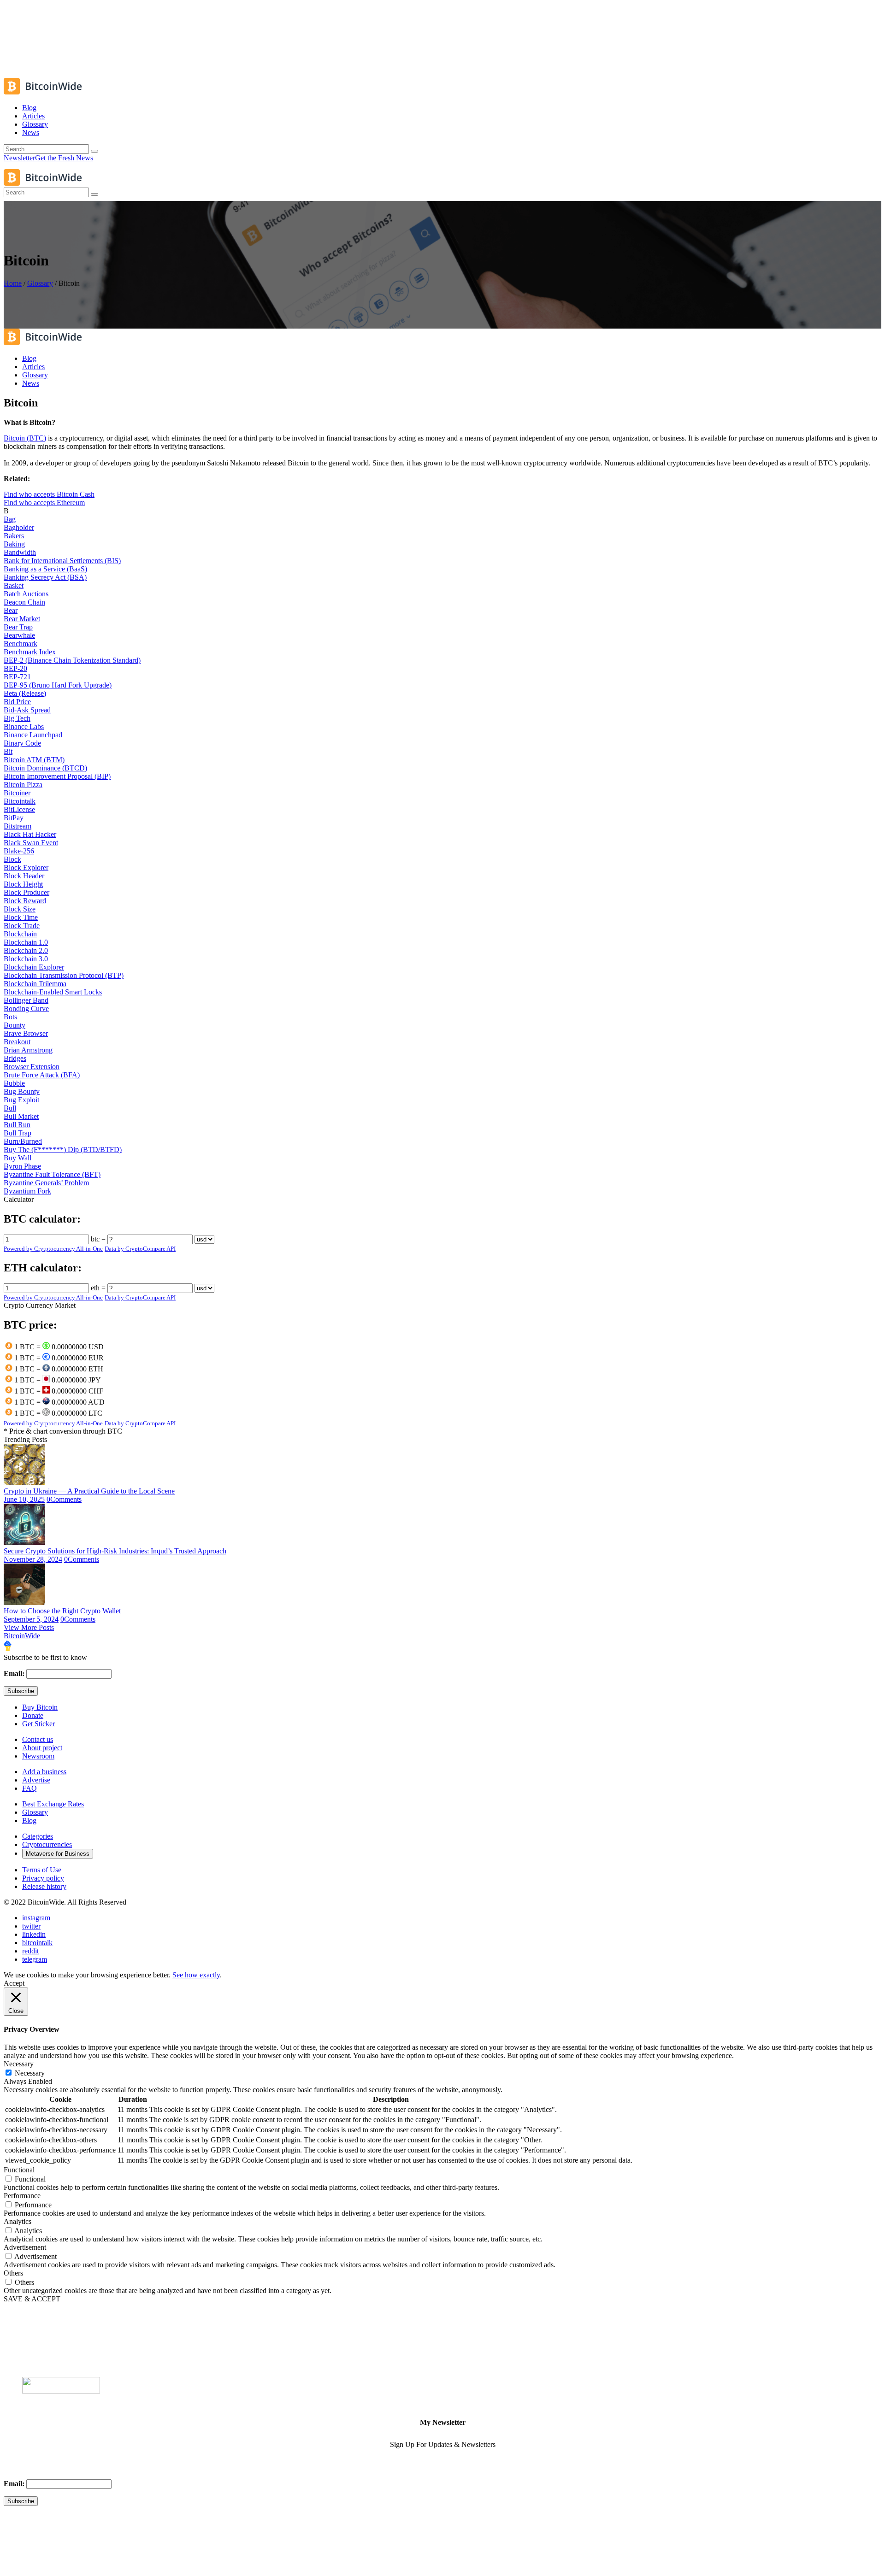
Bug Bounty (22, 1091)
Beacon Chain (24, 602)
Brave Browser (26, 1033)
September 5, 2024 (31, 1619)
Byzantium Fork (27, 1191)
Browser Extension (32, 1067)
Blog (29, 1820)
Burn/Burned (23, 1141)
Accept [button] (14, 1983)
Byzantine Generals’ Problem (46, 1183)
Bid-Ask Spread (27, 710)
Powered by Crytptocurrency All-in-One (53, 1249)
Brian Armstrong (28, 1050)
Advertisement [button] (25, 2247)
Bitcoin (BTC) (25, 438)
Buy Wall (18, 1158)
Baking (14, 544)
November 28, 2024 (33, 1559)
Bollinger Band (26, 1000)
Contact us (38, 1739)
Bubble (14, 1083)
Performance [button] (22, 2196)
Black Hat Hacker (30, 834)
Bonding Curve (26, 1009)
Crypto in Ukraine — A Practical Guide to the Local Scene (89, 1491)
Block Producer (27, 892)
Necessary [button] (19, 2064)
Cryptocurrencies (47, 1844)
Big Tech (17, 718)
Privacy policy (43, 1878)
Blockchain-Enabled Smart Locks (53, 992)
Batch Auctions (26, 594)
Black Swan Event (31, 843)
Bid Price (17, 702)
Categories (38, 1836)
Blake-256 (19, 851)
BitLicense (19, 809)
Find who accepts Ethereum (44, 503)
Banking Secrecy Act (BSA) (45, 577)
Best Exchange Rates (53, 1804)
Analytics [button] (18, 2221)
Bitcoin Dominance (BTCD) (45, 768)
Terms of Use (42, 1870)
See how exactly (196, 1975)
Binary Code (22, 743)
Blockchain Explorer (34, 967)
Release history (44, 1886)
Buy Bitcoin (40, 1707)
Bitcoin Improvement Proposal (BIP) (57, 776)
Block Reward (25, 901)
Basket (14, 585)
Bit (8, 751)
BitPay (14, 818)
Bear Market (22, 619)
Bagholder (19, 527)
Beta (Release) (25, 693)
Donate (33, 1715)
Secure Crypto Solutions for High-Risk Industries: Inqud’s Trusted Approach (115, 1551)
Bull (10, 1108)
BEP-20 (15, 668)
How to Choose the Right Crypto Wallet (62, 1611)
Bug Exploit (21, 1100)
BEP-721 (17, 677)
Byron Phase (22, 1166)
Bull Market (21, 1116)
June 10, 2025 (24, 1499)
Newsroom (38, 1756)
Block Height (23, 884)
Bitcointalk (20, 801)
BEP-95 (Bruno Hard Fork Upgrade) (58, 685)
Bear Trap (18, 627)
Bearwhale (19, 635)
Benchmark (21, 644)
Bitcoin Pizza (23, 785)
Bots (10, 1017)
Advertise (36, 1780)
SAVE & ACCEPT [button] (32, 2299)
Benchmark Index (30, 652)
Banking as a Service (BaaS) (45, 569)
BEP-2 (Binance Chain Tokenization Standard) (72, 660)
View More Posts (29, 1627)
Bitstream (18, 826)
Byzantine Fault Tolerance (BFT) (52, 1174)
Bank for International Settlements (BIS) (62, 561)
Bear (11, 610)
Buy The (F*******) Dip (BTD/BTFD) (63, 1150)
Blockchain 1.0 (26, 942)
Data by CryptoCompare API (140, 1249)
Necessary (30, 2073)
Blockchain (20, 934)
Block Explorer (26, 867)
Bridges (15, 1058)
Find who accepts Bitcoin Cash (49, 494)
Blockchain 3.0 (26, 959)
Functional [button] (19, 2170)
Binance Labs (24, 726)
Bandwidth (20, 552)
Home (13, 283)
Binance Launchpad (33, 735)
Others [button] (13, 2273)
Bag (10, 519)
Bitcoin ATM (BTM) (34, 760)
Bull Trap (18, 1133)
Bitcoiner (17, 793)
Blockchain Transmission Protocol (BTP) (64, 975)
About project (42, 1748)
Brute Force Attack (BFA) (42, 1075)
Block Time (21, 917)
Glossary (40, 283)
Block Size (20, 909)
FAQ (29, 1788)
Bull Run (17, 1125)
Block (12, 859)
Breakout (17, 1042)
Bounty (15, 1025)
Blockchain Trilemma (35, 984)
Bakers (14, 536)
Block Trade (22, 926)
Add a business (44, 1772)
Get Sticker (38, 1724)
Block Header (24, 876)
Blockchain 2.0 (26, 950)
